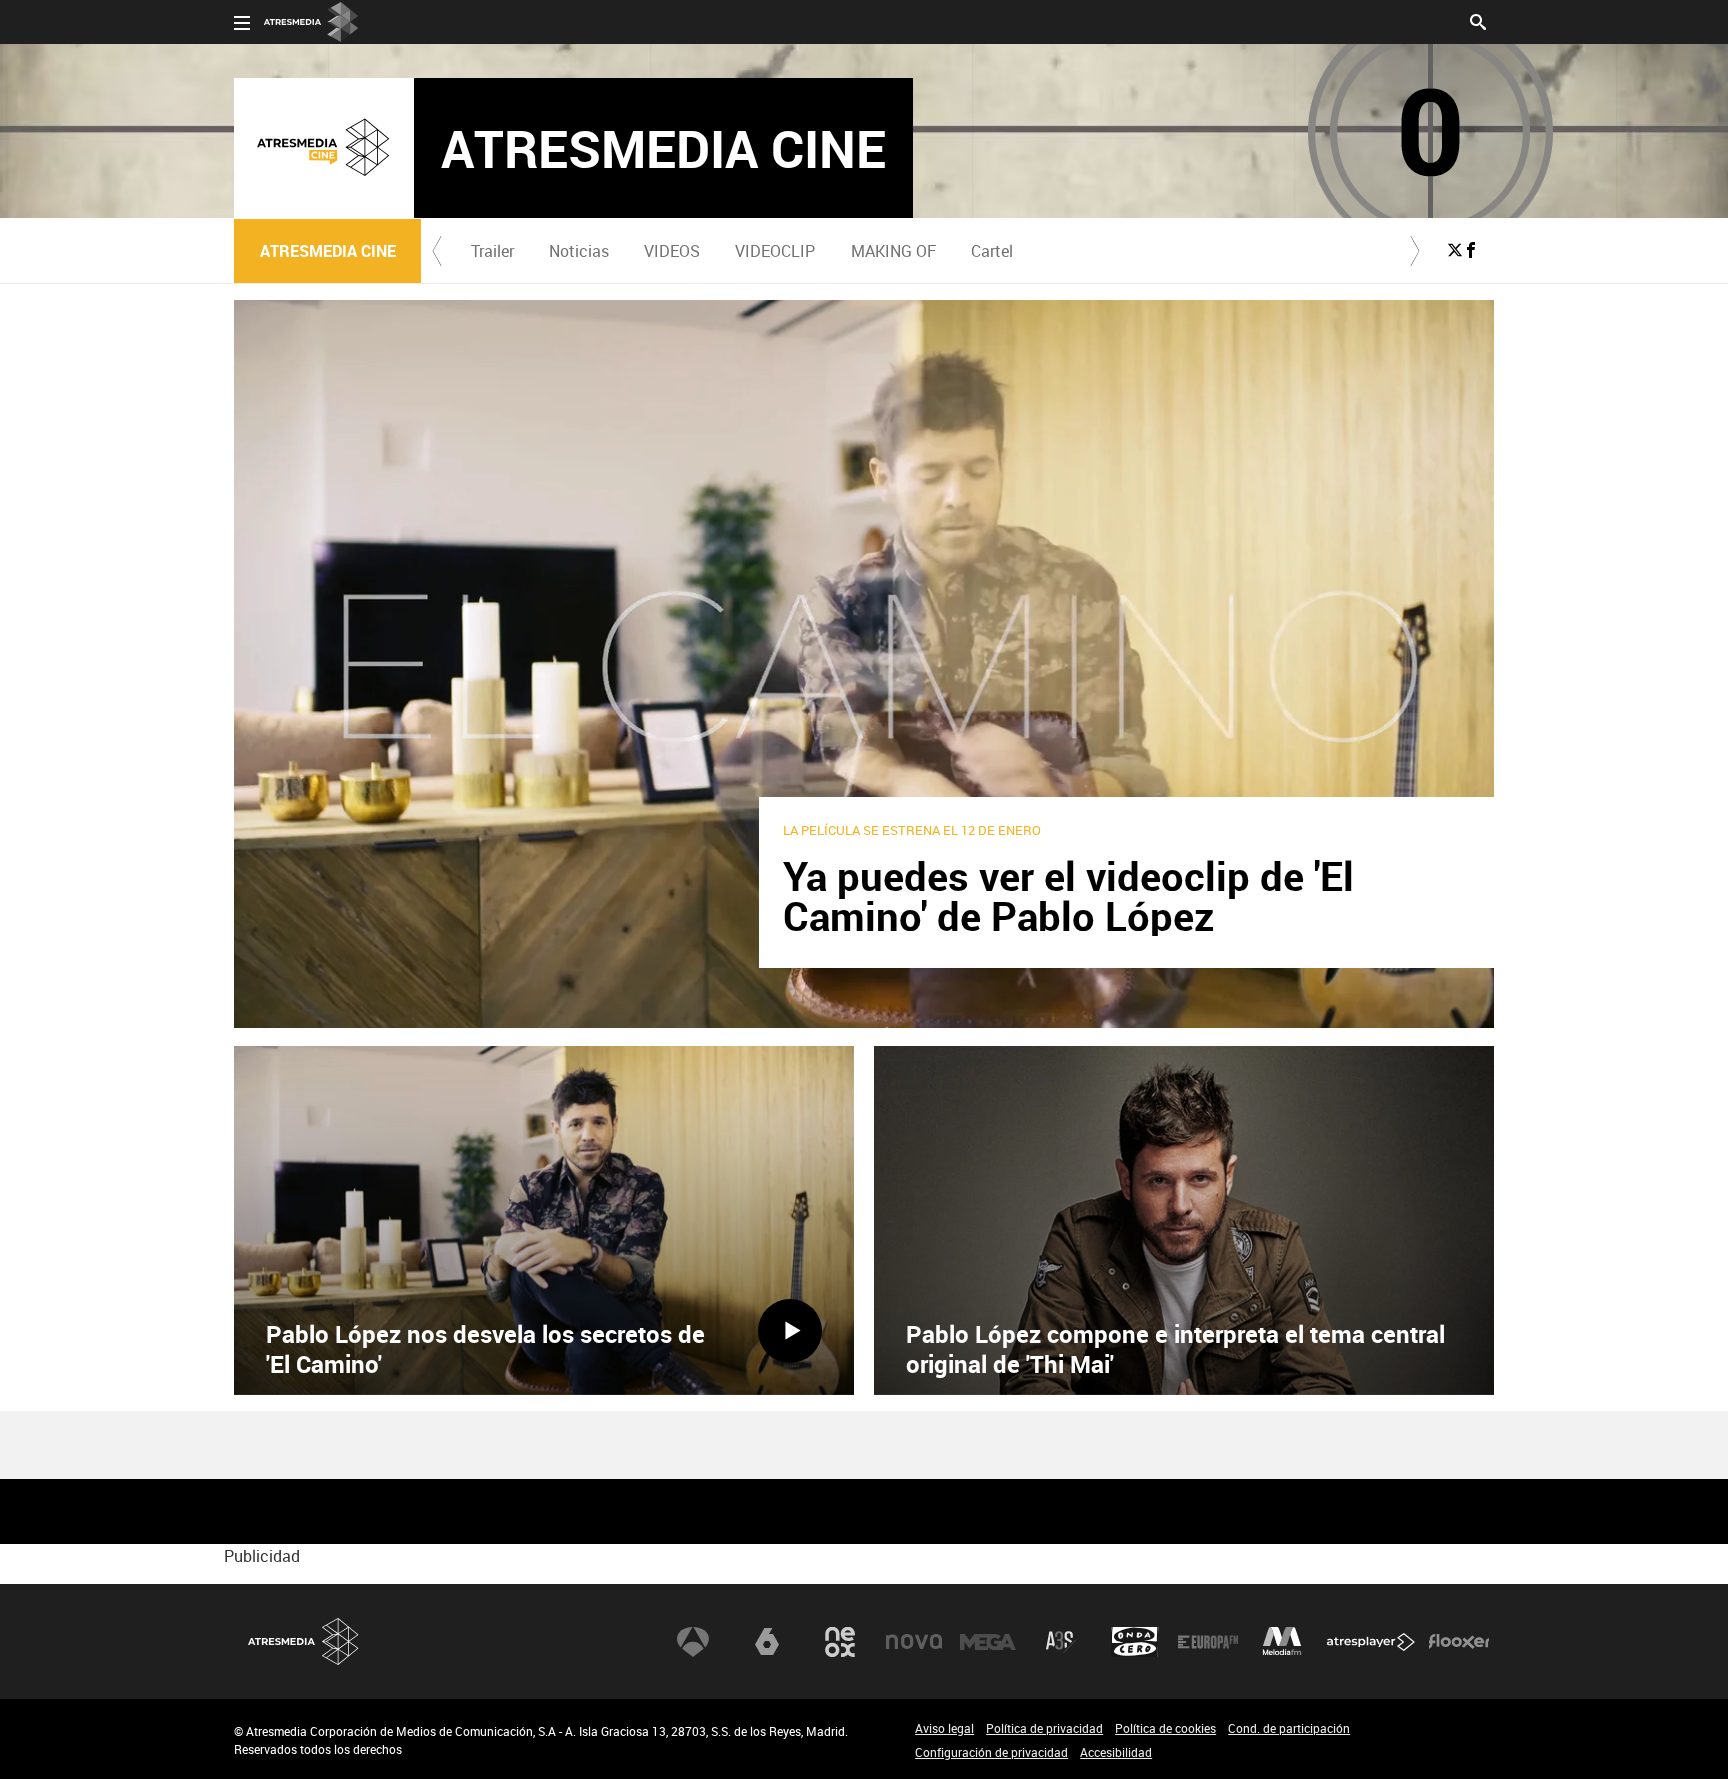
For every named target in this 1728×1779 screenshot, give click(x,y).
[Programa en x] (1455, 250)
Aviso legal (944, 1728)
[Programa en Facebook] (1471, 250)
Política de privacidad (1044, 1728)
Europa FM (1208, 1642)
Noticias (579, 251)
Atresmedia (304, 1641)
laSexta (767, 1642)
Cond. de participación (1289, 1728)
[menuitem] (492, 251)
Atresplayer (1371, 1642)
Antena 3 (693, 1642)
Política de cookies (1165, 1728)
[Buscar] (1478, 20)
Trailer (492, 251)
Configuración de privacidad (991, 1752)
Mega (988, 1642)
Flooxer (1459, 1642)
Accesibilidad (1116, 1752)
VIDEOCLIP (775, 251)
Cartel (992, 251)
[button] (437, 251)
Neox (840, 1642)
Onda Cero (1135, 1642)
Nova (914, 1642)
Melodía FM (1282, 1642)
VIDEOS (672, 251)
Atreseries (1061, 1642)
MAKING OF (893, 251)
